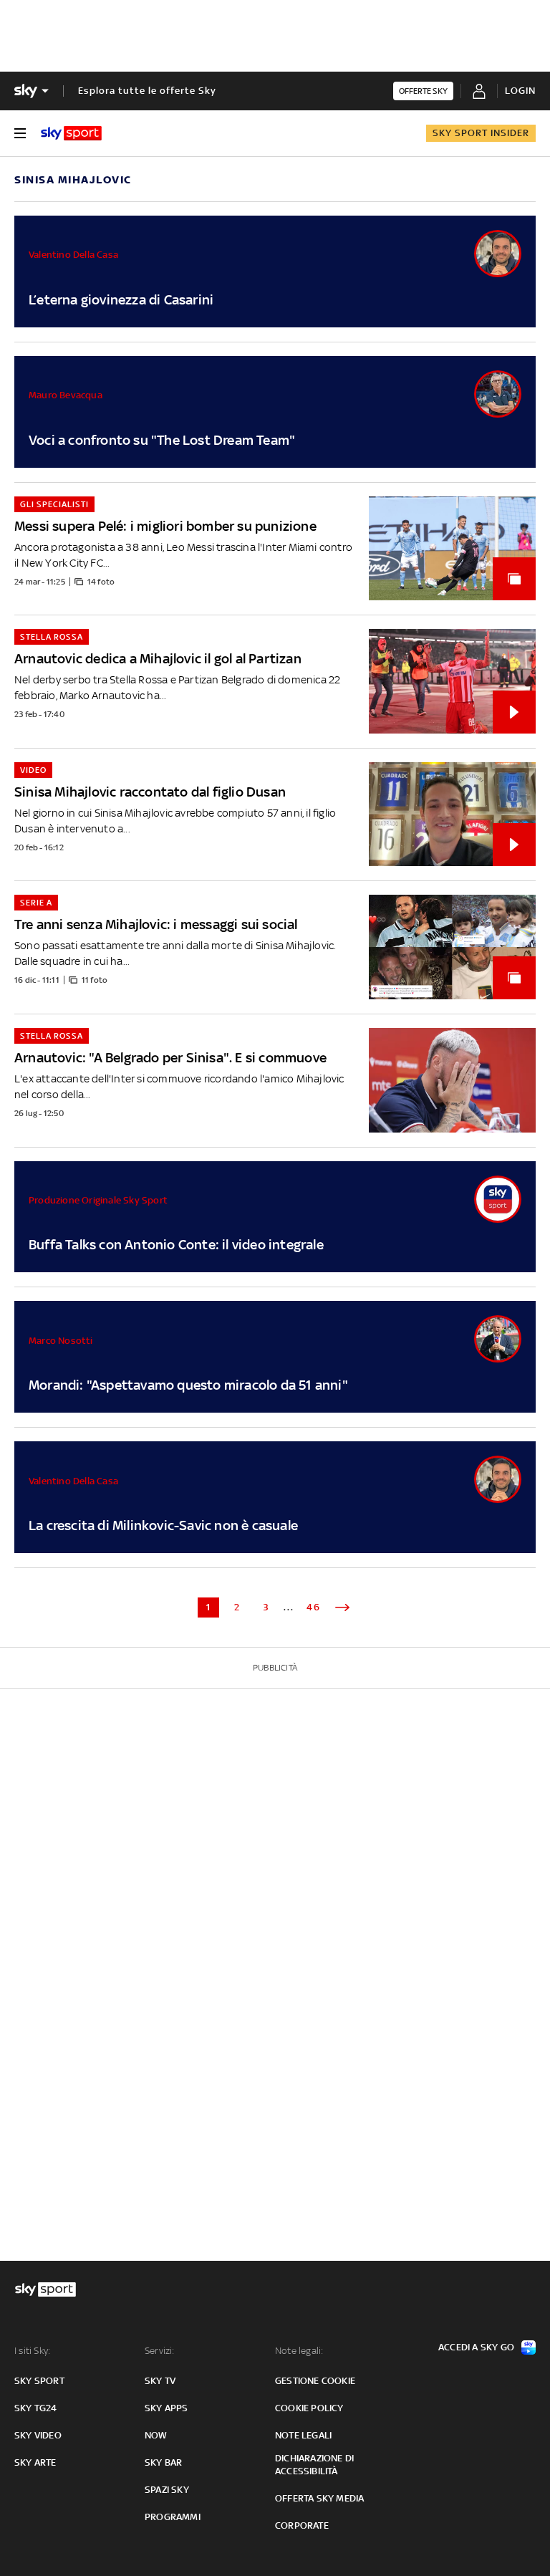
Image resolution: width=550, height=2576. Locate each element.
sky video (38, 2435)
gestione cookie (315, 2381)
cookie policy (309, 2408)
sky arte (35, 2462)
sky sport (39, 2381)
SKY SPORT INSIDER (481, 133)
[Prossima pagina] (342, 1607)
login (520, 91)
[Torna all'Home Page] (71, 133)
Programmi (173, 2517)
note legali (303, 2435)
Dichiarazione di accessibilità (314, 2465)
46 (314, 1607)
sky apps (167, 2408)
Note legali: (299, 2351)
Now (156, 2435)
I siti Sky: (32, 2351)
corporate (302, 2525)
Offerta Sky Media (319, 2498)
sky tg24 (36, 2408)
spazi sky (167, 2490)
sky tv (160, 2381)
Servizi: (160, 2351)
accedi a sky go (476, 2347)
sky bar (163, 2462)
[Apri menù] (20, 133)
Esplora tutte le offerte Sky (147, 91)
